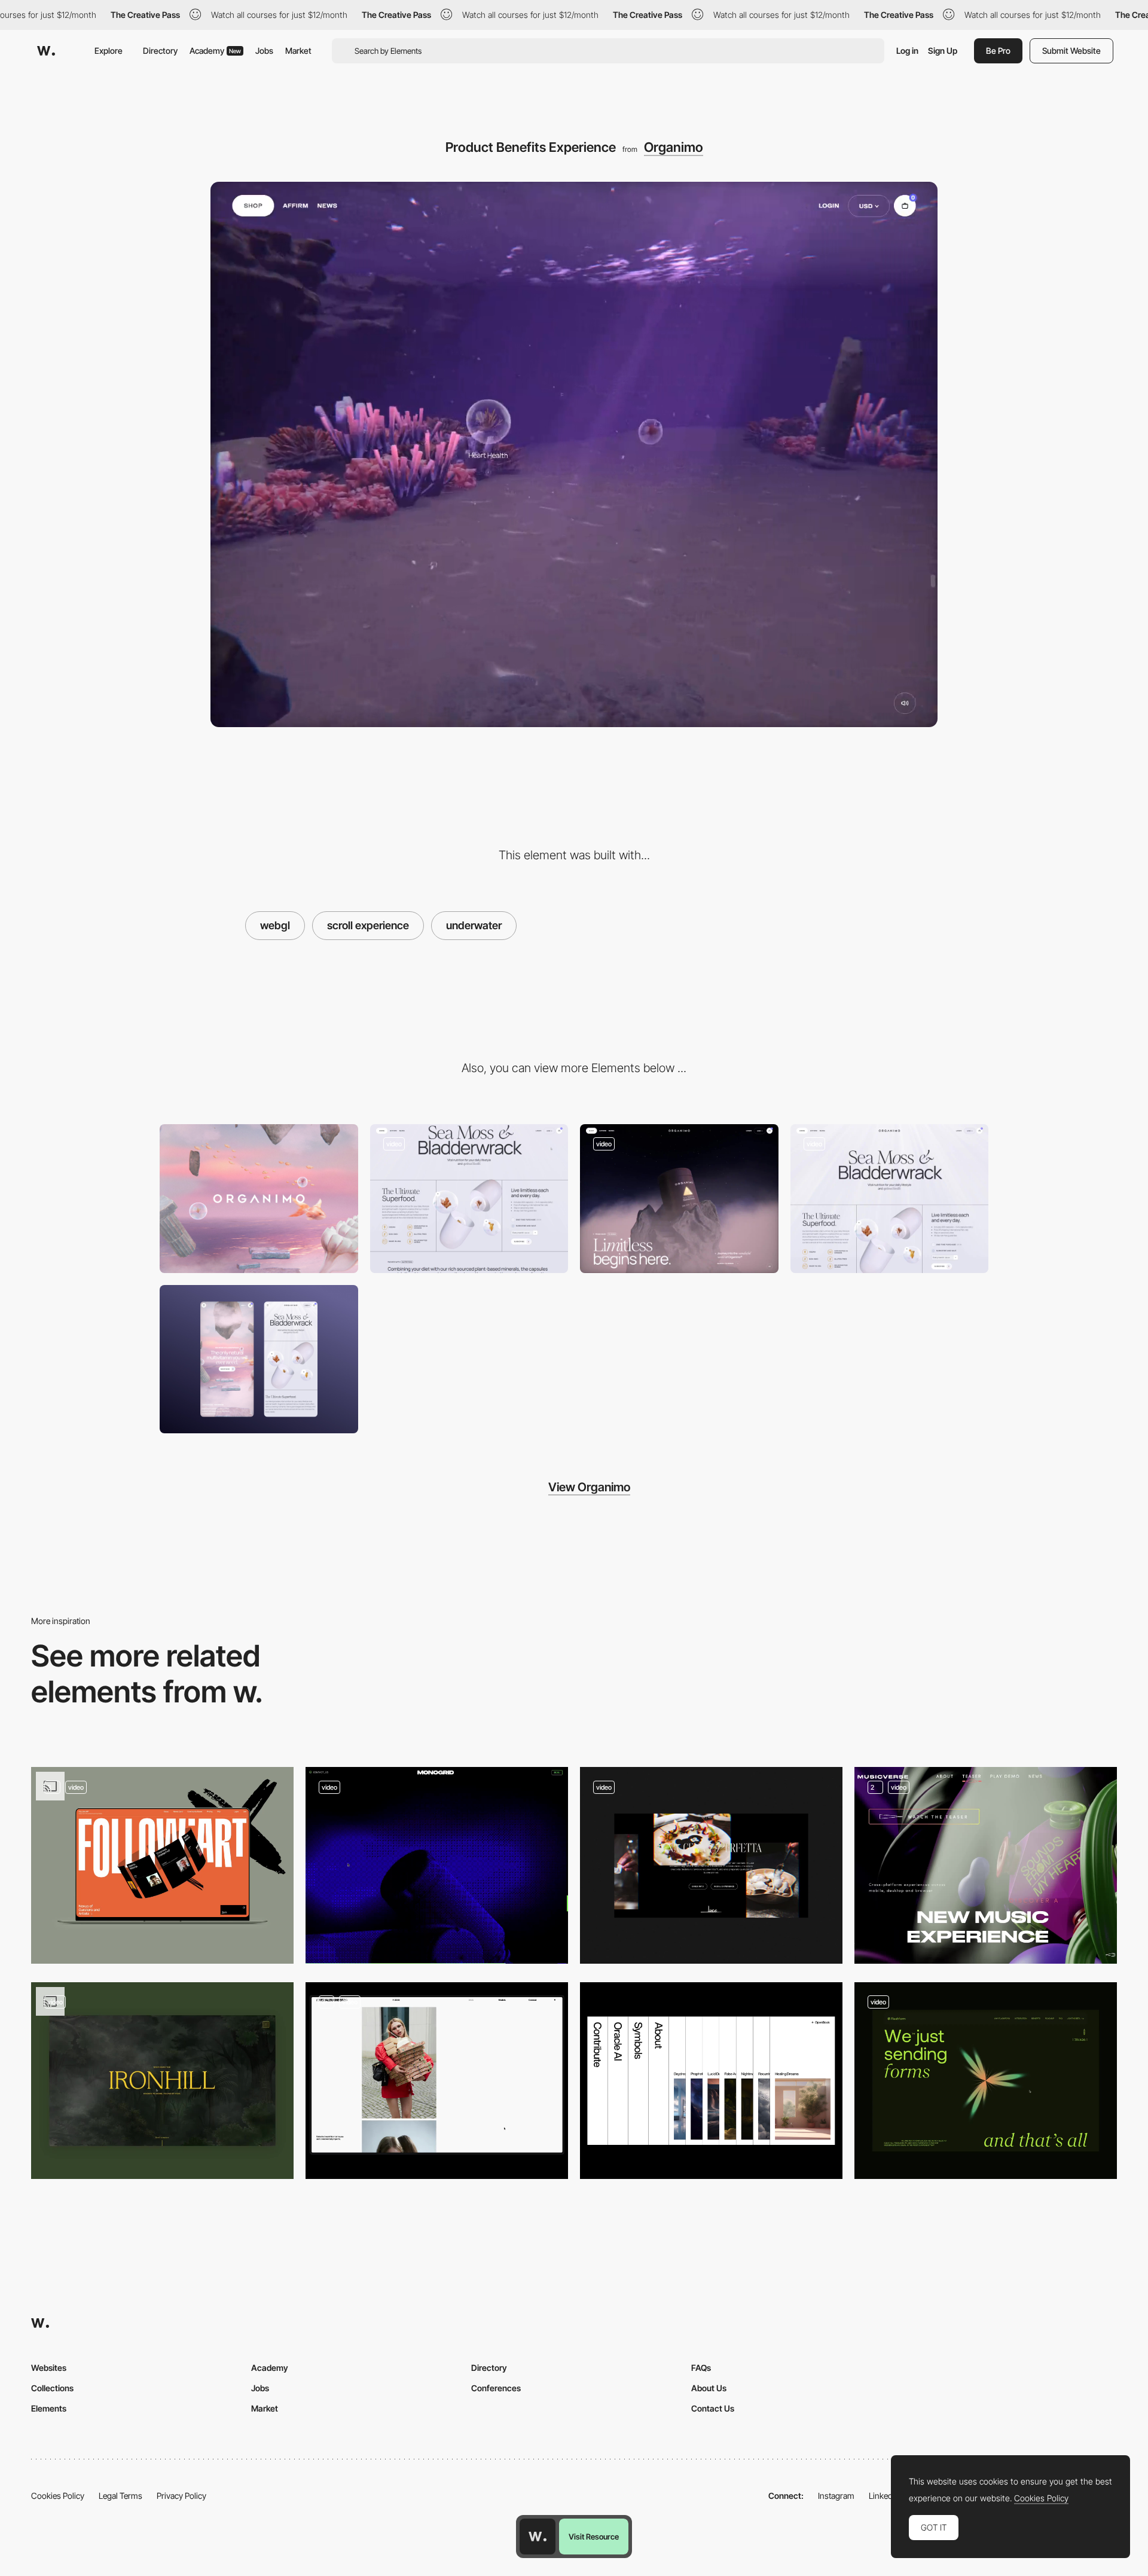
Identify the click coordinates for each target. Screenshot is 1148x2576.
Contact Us (713, 2408)
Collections (52, 2388)
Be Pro (998, 51)
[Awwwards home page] (538, 2537)
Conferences (496, 2388)
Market (298, 51)
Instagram (836, 2496)
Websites (49, 2368)
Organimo (674, 147)
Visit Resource (594, 2537)
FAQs (701, 2368)
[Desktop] (259, 1199)
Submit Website (1071, 51)
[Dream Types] (711, 2081)
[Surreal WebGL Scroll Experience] (679, 1199)
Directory (160, 51)
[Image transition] (162, 2081)
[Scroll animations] (162, 1865)
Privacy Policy (181, 2496)
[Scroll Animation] (437, 2081)
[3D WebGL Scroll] (437, 1865)
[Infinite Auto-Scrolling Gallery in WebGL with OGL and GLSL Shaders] (711, 1865)
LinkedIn (884, 2496)
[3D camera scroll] (986, 1865)
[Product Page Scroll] (890, 1199)
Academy (215, 51)
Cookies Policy (58, 2496)
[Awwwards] (46, 51)
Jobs (264, 51)
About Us (709, 2388)
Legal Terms (120, 2496)
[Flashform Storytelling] (986, 2081)
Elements (49, 2408)
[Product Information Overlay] (469, 1199)
